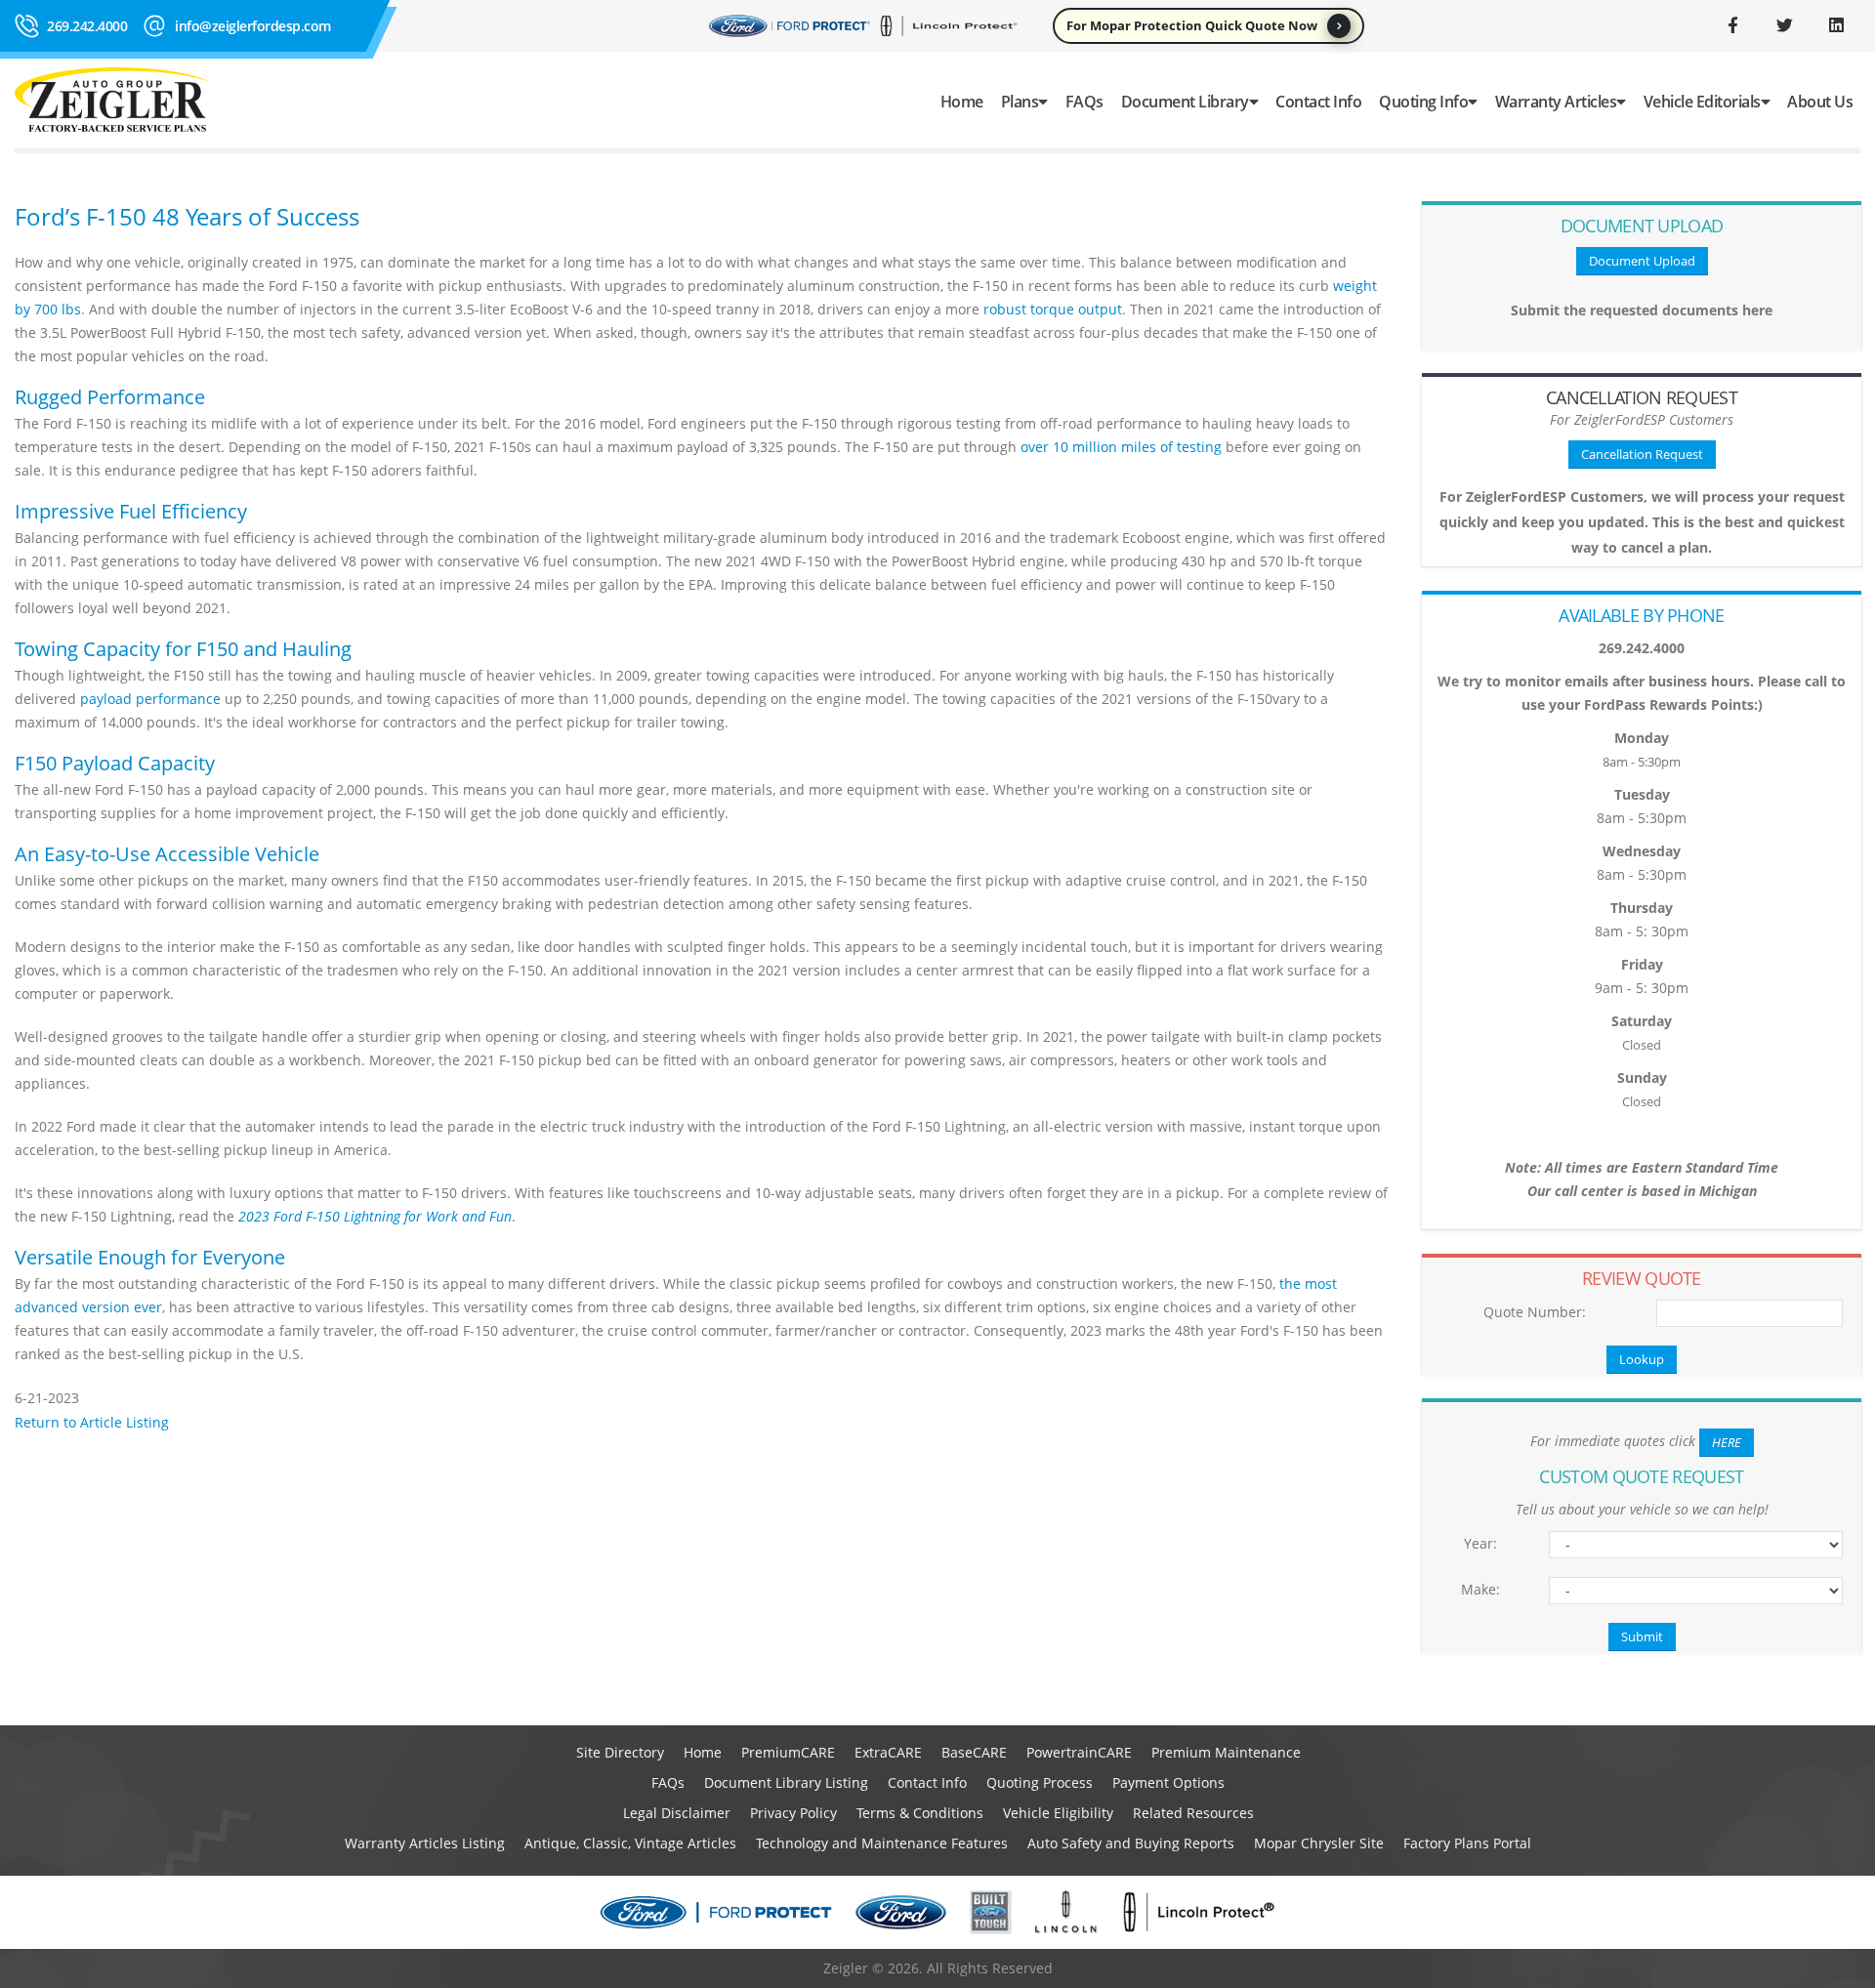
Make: (1480, 1589)
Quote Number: (1535, 1312)
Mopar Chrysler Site (1319, 1843)
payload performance (150, 699)
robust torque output (1053, 309)
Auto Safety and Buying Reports (1131, 1843)
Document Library (1185, 102)
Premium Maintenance (1226, 1752)
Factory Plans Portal (1467, 1843)
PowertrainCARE (1079, 1752)
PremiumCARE (788, 1752)
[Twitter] (1784, 25)
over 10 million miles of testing (1121, 447)
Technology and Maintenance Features (882, 1843)
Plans (1020, 102)
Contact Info (1318, 102)
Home (962, 102)
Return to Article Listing (92, 1422)
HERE (1727, 1442)
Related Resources (1193, 1813)
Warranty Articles (1556, 102)
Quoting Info (1423, 102)
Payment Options (1168, 1782)
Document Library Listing (786, 1782)
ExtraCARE (888, 1752)
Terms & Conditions (920, 1813)
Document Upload (1642, 261)
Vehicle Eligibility (1058, 1813)
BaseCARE (974, 1752)
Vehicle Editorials (1702, 102)
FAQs (1084, 102)
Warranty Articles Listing (425, 1843)
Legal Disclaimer (677, 1813)
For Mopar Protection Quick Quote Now (1192, 25)
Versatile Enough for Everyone (150, 1257)
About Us (1820, 102)
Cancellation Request (1642, 454)
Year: (1480, 1543)
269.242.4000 (87, 26)
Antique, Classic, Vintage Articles (630, 1843)
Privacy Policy (793, 1813)
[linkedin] (1836, 25)
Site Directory (620, 1752)
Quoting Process (1040, 1782)
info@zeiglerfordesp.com (253, 26)
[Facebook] (1732, 25)
